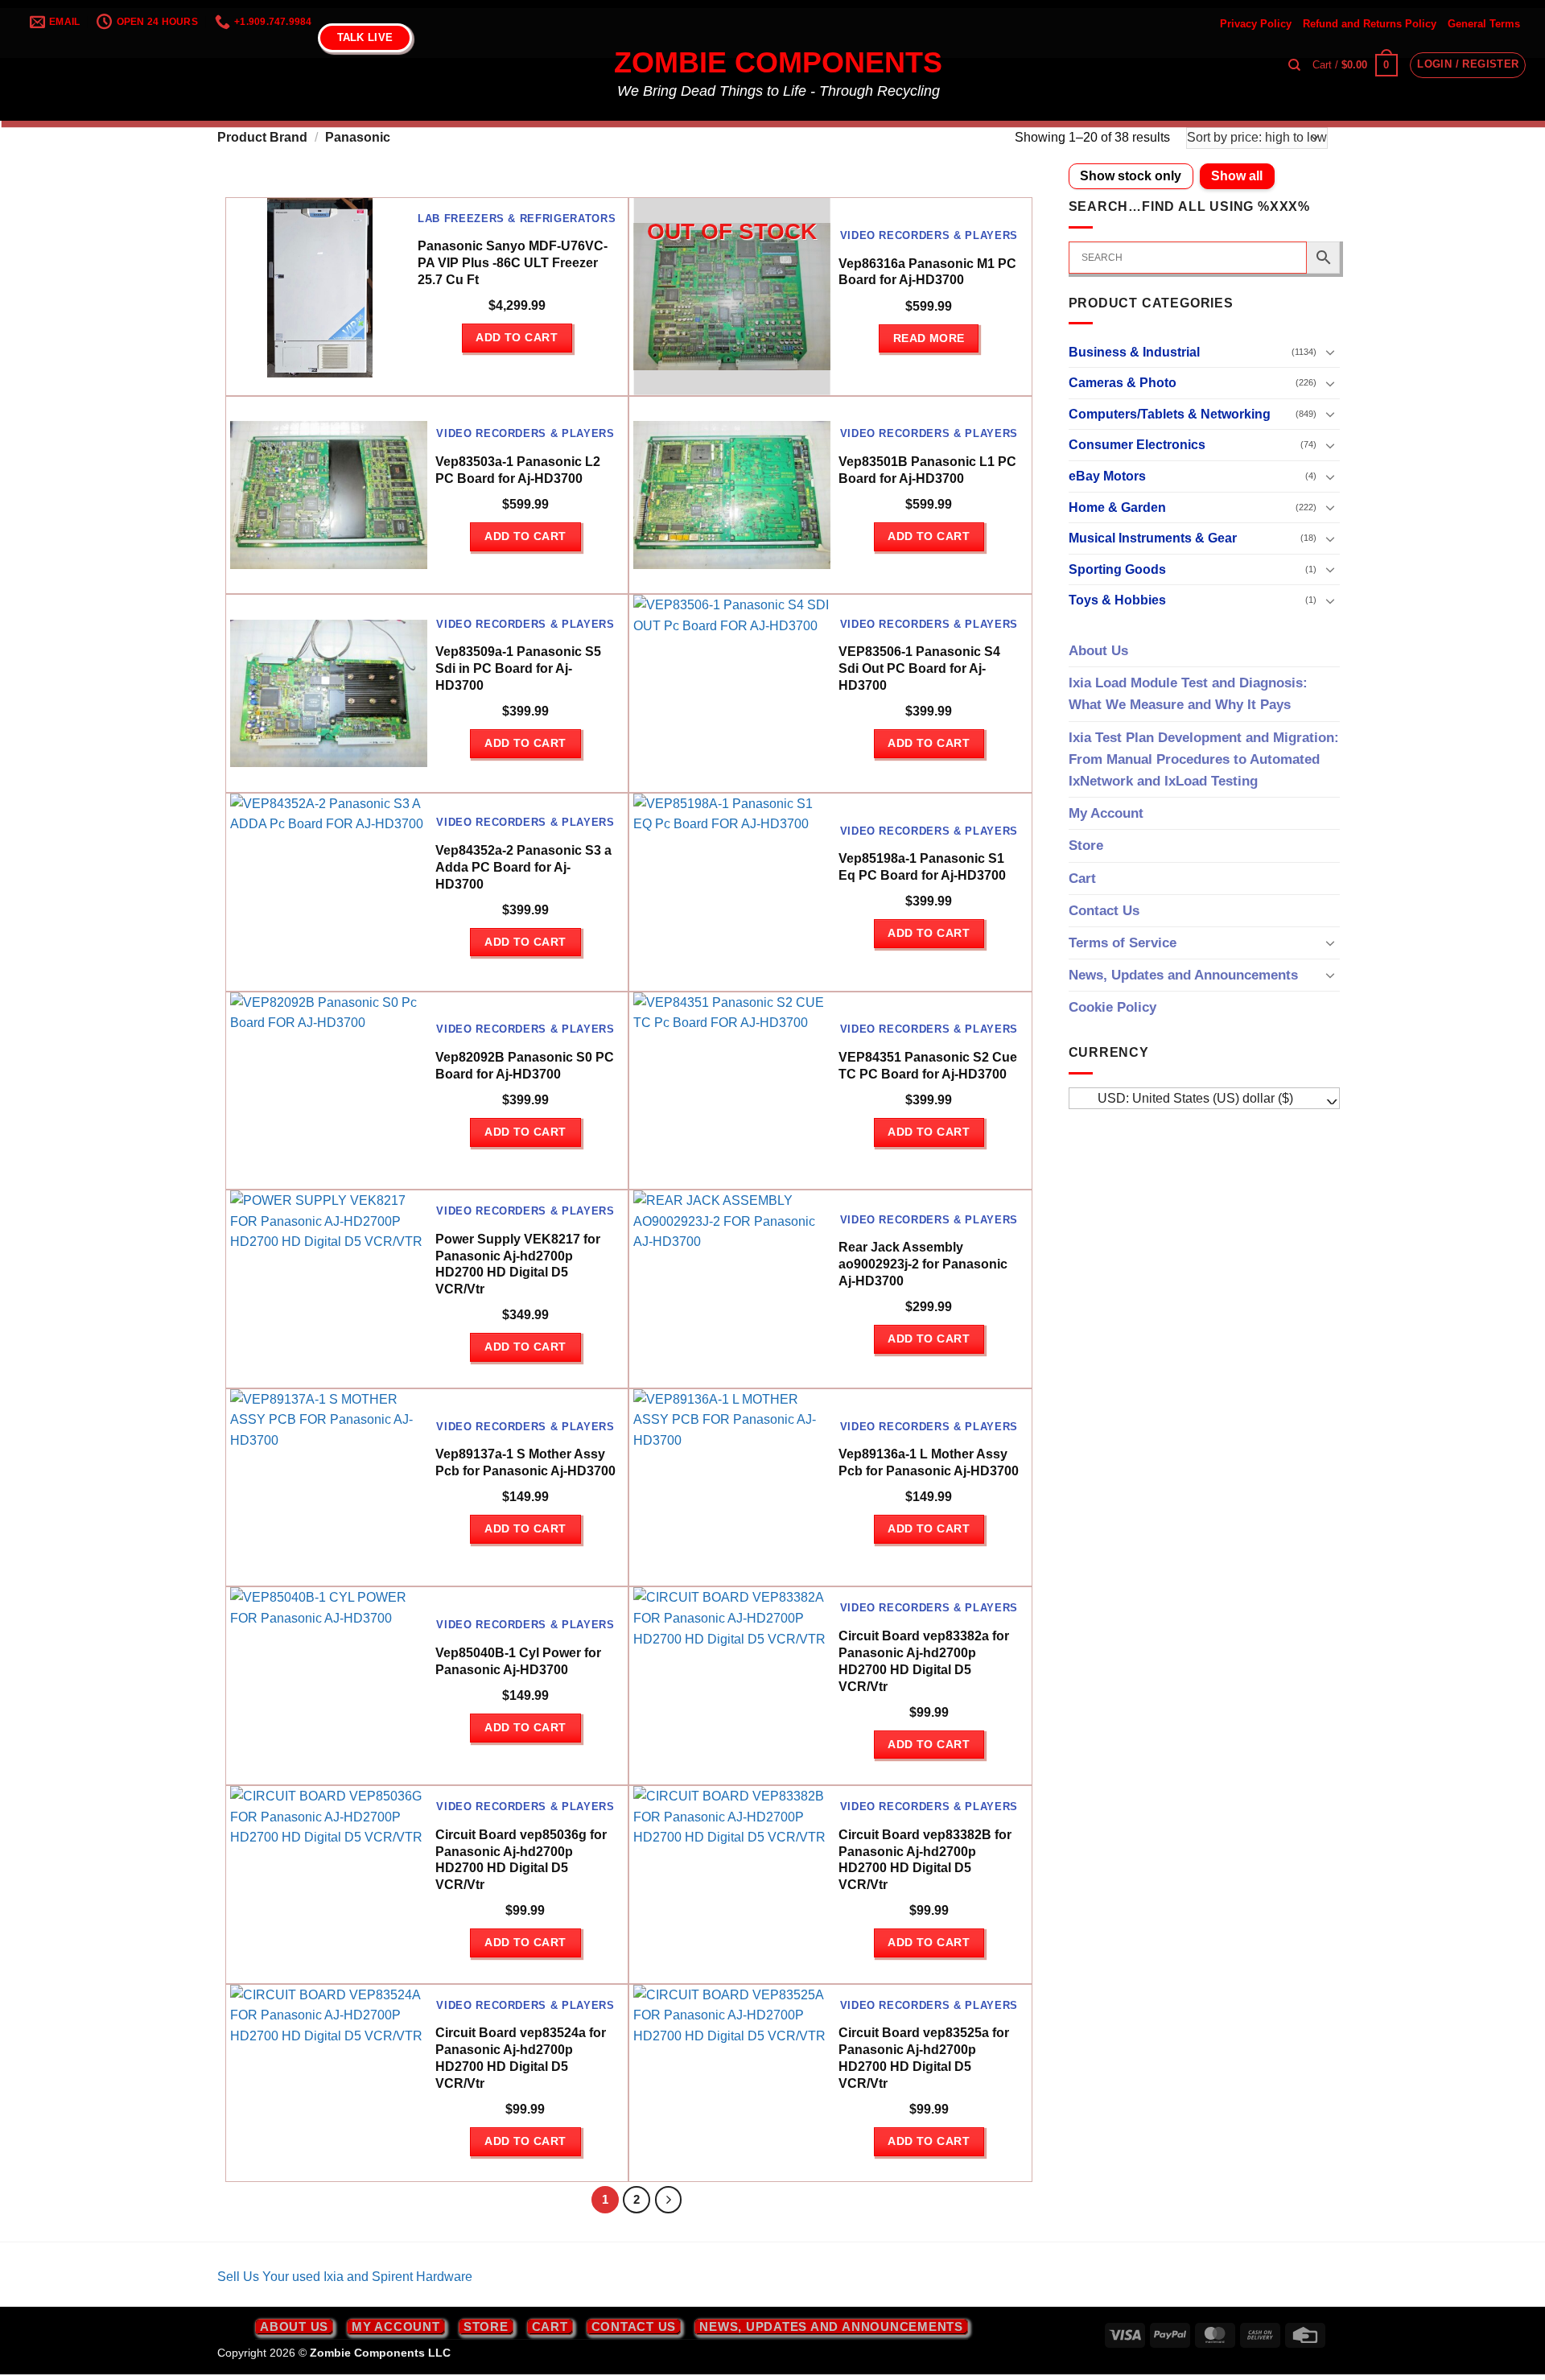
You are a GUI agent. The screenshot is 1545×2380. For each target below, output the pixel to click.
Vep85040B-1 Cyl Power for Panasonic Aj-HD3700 (518, 1661)
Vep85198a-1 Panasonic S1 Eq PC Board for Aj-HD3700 (922, 867)
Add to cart (517, 337)
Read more (929, 338)
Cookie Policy (1112, 1007)
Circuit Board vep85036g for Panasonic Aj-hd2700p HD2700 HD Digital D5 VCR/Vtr (521, 1860)
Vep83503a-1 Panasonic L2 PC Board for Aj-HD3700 (518, 470)
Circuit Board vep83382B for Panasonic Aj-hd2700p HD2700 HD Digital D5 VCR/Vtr (925, 1860)
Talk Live (365, 37)
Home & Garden (1117, 507)
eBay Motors (1107, 476)
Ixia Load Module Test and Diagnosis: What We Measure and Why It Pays (1188, 694)
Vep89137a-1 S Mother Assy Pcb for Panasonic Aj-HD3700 (525, 1462)
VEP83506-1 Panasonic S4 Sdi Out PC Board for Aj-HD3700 (919, 668)
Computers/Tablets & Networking (1170, 414)
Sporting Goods (1117, 569)
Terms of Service (1123, 943)
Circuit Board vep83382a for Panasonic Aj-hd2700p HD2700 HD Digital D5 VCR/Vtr (924, 1661)
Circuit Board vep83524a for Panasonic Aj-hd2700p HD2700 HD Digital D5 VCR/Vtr (521, 2058)
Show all (1237, 176)
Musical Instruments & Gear (1153, 538)
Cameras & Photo (1123, 383)
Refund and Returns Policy (1370, 24)
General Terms (1484, 24)
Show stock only (1131, 176)
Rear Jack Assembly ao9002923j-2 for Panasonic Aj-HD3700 (923, 1264)
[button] (1355, 65)
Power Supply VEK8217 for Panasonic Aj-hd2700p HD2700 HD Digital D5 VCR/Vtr (518, 1264)
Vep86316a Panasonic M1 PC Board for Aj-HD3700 (927, 272)
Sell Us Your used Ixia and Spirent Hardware (345, 2277)
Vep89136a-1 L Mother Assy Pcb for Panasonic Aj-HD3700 (929, 1462)
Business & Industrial (1134, 352)
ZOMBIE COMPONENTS (778, 63)
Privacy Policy (1256, 24)
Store (1086, 846)
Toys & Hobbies (1117, 600)
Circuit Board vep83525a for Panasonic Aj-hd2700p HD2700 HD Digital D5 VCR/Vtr (924, 2058)
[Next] (669, 2200)
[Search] (1294, 65)
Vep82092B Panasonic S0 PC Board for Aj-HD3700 (525, 1066)
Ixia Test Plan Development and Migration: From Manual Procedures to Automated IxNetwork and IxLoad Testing (1204, 759)
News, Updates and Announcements (1183, 975)
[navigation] (1205, 1099)
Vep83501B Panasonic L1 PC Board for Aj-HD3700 (927, 470)
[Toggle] (1330, 352)
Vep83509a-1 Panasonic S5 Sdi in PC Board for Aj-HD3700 (518, 668)
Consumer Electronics (1137, 445)
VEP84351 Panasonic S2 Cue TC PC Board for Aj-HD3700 (928, 1066)
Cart (1082, 879)
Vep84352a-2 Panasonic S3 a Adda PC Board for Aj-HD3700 (523, 867)
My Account (1106, 813)
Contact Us (1104, 911)
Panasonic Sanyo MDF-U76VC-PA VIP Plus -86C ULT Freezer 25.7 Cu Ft (513, 263)
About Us (1098, 651)
